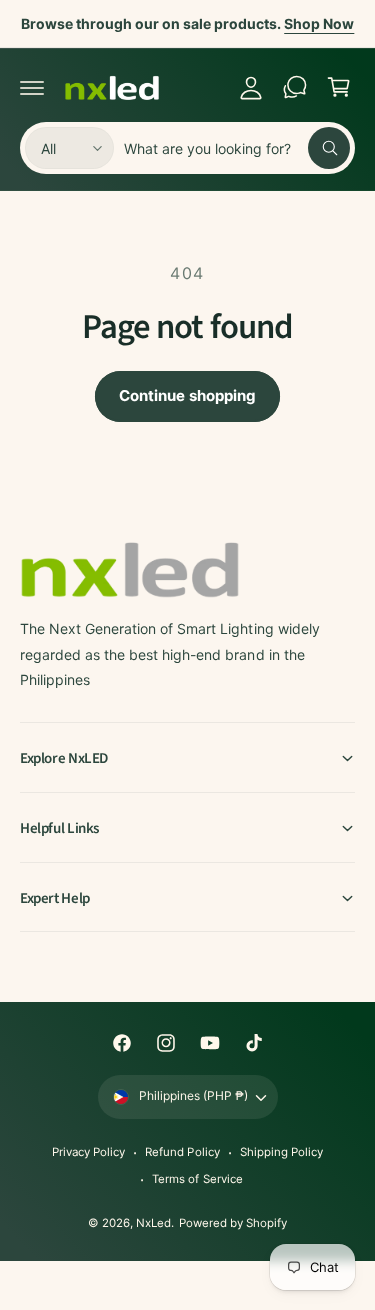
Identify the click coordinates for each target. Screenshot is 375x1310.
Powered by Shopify (233, 1223)
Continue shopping (187, 395)
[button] (32, 87)
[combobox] (237, 148)
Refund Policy (182, 1152)
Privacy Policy (88, 1152)
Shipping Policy (281, 1152)
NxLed (153, 1223)
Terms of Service (197, 1179)
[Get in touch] (295, 87)
